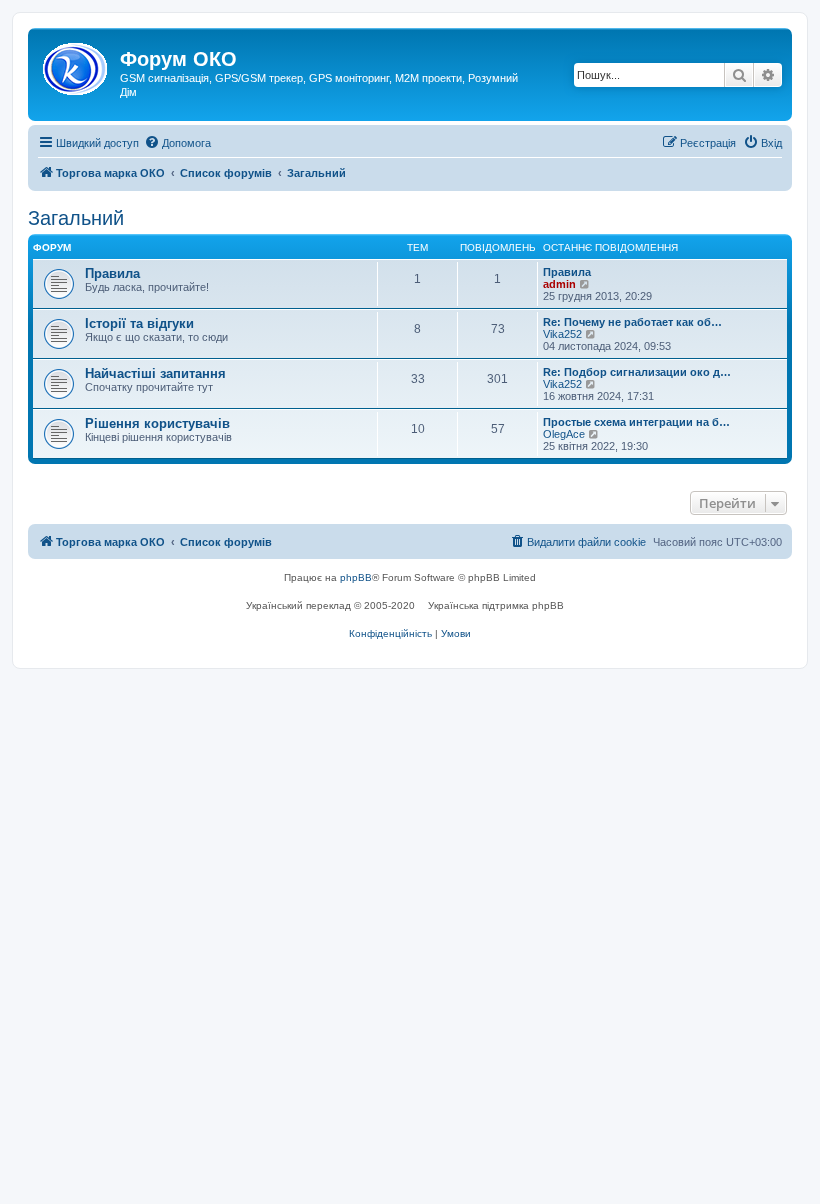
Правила (112, 273)
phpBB (356, 577)
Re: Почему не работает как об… (632, 322)
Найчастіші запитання (155, 373)
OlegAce (564, 434)
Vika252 (562, 334)
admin (559, 284)
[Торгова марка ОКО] (76, 65)
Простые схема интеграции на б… (636, 422)
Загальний (76, 218)
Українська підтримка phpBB (496, 605)
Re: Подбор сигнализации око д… (637, 372)
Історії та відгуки (139, 323)
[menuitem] (177, 143)
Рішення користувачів (157, 423)
